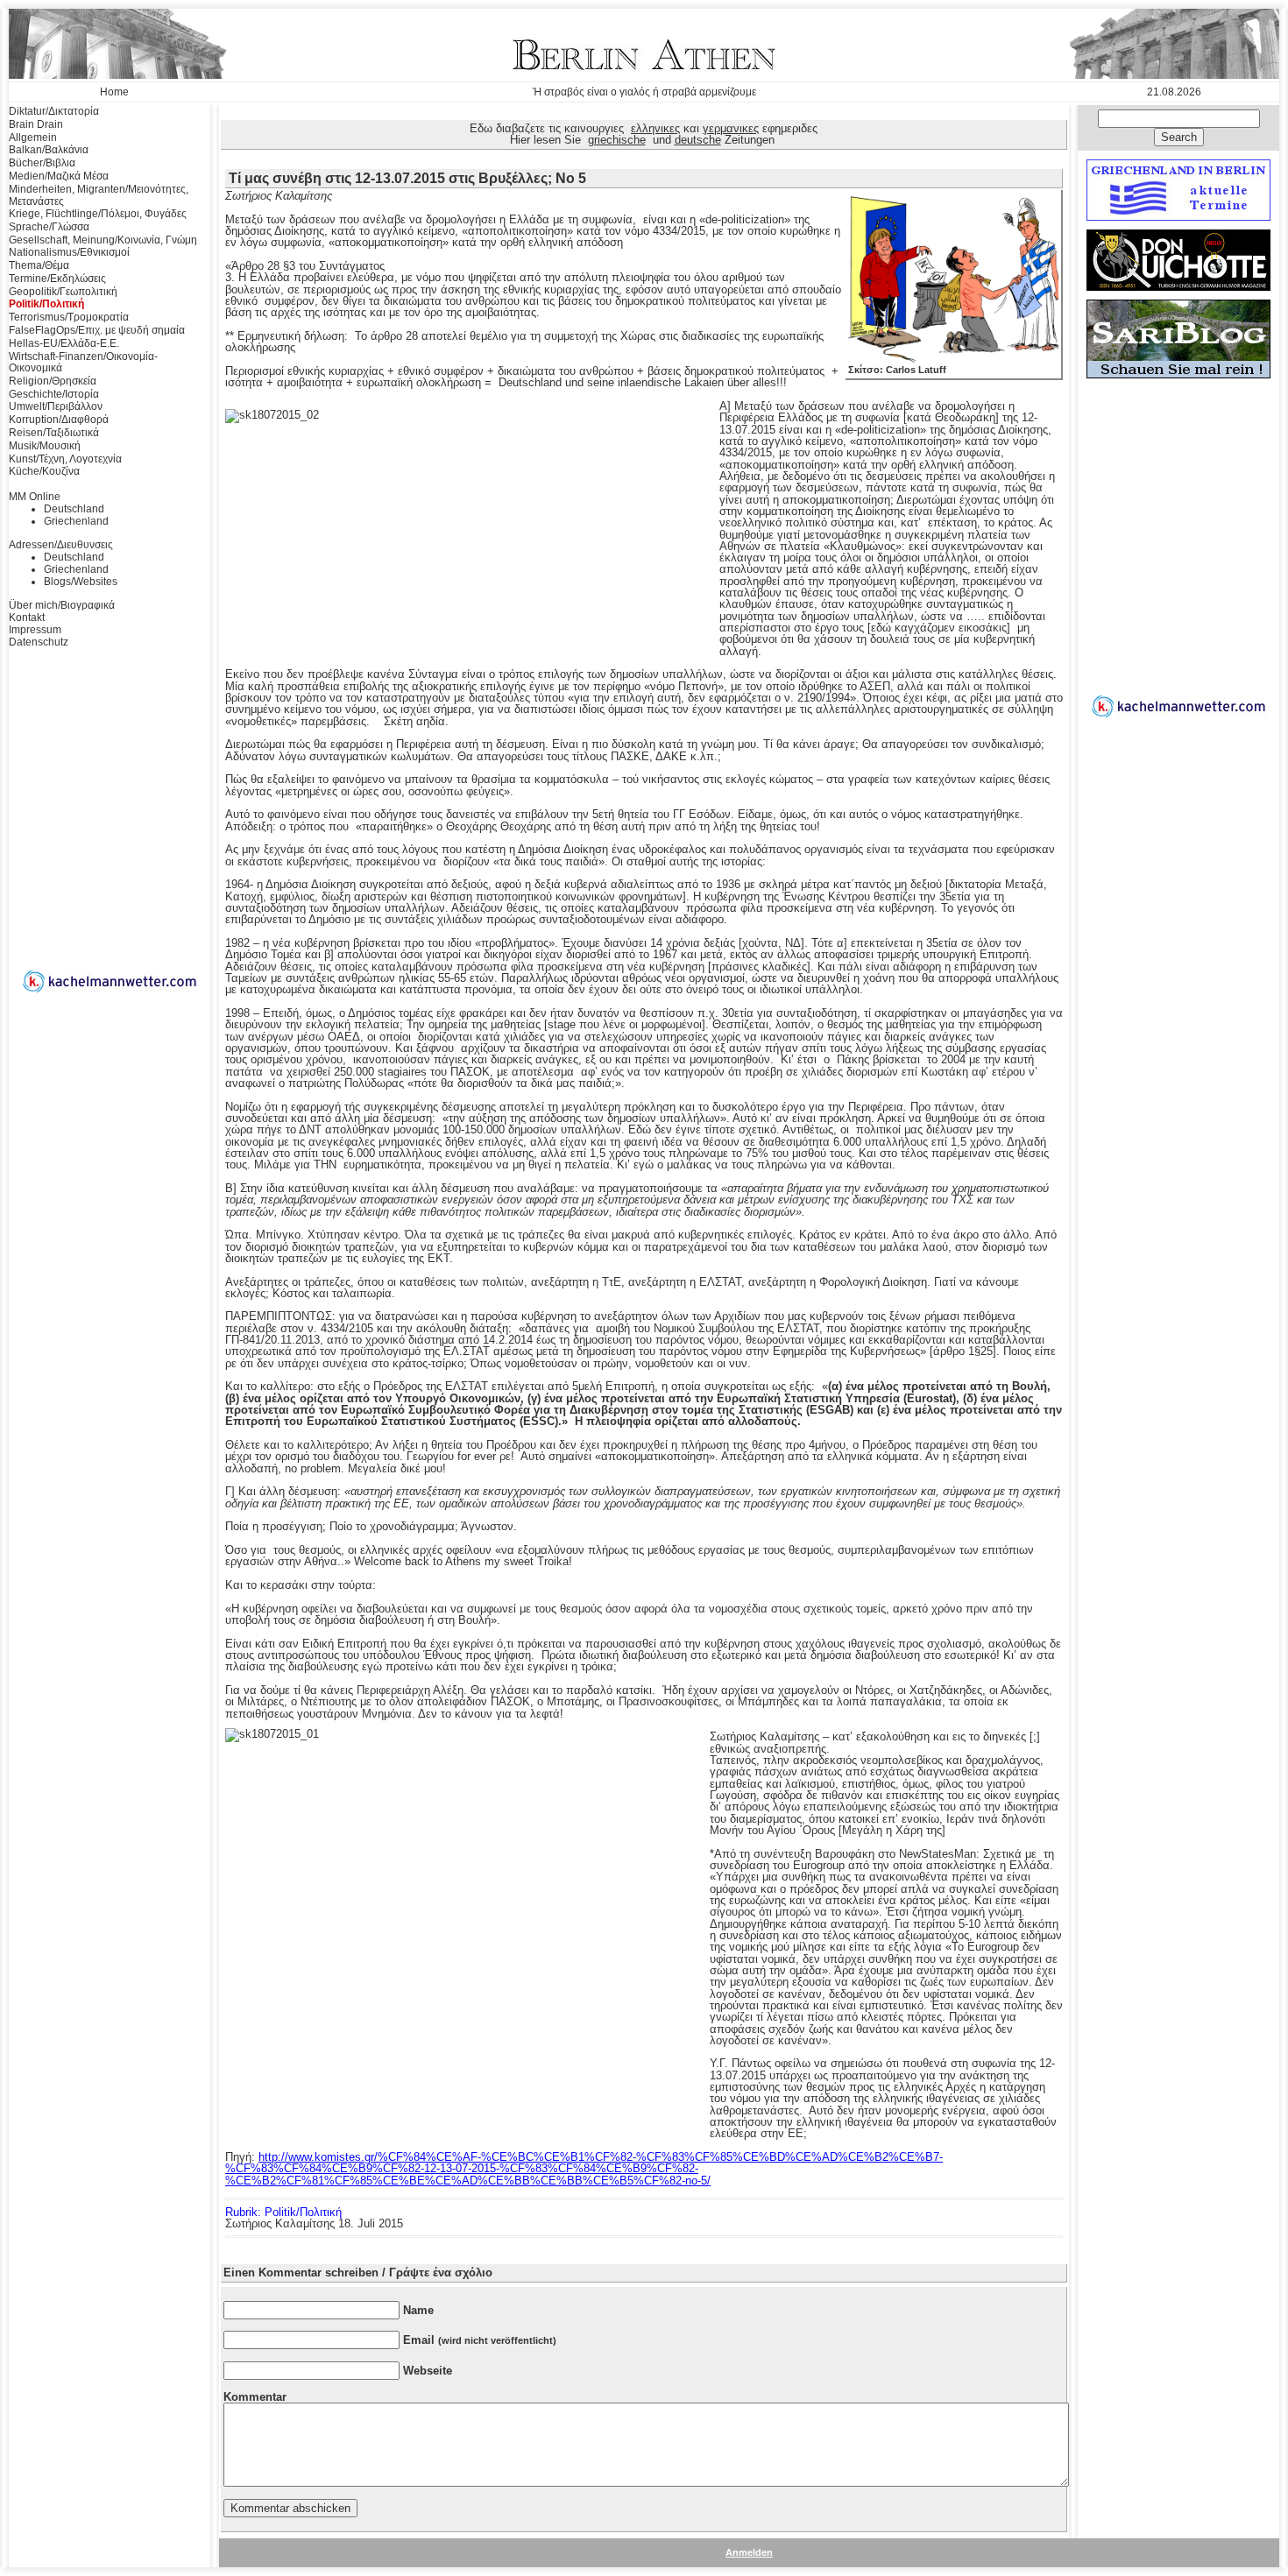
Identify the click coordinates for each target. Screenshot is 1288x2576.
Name (418, 2310)
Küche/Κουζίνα (44, 471)
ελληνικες (655, 128)
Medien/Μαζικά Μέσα (59, 176)
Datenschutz (39, 642)
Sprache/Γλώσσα (49, 227)
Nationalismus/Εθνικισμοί (69, 252)
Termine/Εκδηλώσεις (57, 279)
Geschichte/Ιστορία (54, 394)
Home (114, 92)
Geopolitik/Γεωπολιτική (63, 292)
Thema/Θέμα (39, 265)
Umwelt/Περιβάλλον (56, 406)
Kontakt (27, 618)
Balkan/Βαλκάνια (49, 150)
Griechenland (76, 521)
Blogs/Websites (81, 582)
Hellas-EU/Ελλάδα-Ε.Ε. (64, 343)
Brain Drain (36, 124)
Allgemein (33, 138)
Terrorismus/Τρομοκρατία (69, 317)
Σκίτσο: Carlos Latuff (897, 370)
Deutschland (74, 509)
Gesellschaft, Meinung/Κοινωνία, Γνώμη (103, 240)
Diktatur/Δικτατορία (54, 111)
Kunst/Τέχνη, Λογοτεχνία (65, 459)
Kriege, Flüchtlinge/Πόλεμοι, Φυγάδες (98, 214)
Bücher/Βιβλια (42, 163)
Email (480, 2340)
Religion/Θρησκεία (53, 381)
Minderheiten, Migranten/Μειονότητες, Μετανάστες (99, 195)
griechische (617, 140)
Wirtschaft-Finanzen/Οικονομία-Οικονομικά (83, 363)
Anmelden (749, 2552)
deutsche (698, 140)
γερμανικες (731, 128)
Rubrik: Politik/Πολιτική (283, 2212)
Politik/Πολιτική (46, 304)
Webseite (428, 2371)
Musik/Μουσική (45, 446)
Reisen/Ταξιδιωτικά (54, 433)
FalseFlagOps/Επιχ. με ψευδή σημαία (97, 330)
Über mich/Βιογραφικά (62, 605)
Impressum (35, 630)
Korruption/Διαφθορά (59, 420)
